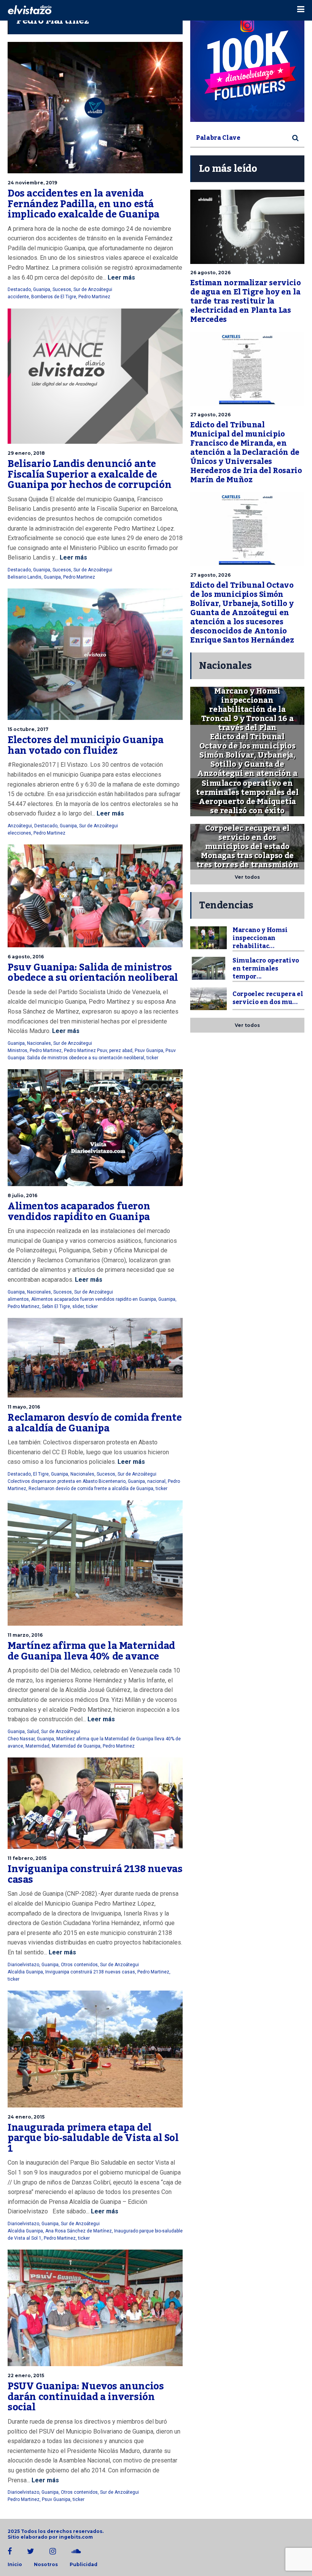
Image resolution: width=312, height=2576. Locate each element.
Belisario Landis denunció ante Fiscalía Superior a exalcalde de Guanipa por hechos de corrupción (91, 474)
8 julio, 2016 (22, 1195)
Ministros (18, 1051)
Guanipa (42, 289)
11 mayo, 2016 (24, 1407)
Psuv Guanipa (149, 1051)
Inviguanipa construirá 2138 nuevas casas (95, 1874)
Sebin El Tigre (56, 1306)
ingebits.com (76, 2537)
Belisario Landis (25, 577)
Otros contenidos (79, 1965)
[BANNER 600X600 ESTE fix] (247, 65)
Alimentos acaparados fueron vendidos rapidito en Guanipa (79, 1212)
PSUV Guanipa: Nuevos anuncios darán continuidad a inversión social (86, 2397)
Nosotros (46, 2565)
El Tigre (41, 1474)
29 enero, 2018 (26, 453)
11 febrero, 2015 (27, 1858)
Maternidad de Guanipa (76, 1746)
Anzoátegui (20, 826)
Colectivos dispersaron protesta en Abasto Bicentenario (67, 1481)
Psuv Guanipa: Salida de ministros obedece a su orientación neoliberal (93, 973)
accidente (18, 297)
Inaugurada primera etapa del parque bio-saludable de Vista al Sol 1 (93, 2138)
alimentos (18, 1299)
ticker (152, 1058)
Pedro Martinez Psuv (85, 1051)
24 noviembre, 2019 (32, 183)
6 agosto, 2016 (26, 957)
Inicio (15, 2565)
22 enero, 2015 (26, 2375)
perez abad (121, 1051)
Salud (33, 1732)
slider (78, 1306)
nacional (156, 1481)
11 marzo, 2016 (25, 1635)
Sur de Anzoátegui (93, 289)
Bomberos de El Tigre (54, 297)
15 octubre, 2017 (28, 729)
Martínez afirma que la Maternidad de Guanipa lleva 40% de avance (91, 1651)
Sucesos (62, 289)
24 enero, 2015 (26, 2117)
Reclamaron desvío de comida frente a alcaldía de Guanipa (95, 1423)
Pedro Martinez (94, 297)
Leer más (121, 277)
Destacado (19, 289)
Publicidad (84, 2565)
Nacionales (39, 1043)
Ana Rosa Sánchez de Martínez (79, 2231)
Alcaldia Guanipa (25, 1972)
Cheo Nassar (21, 1739)
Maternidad (37, 1746)
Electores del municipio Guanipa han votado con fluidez (86, 745)
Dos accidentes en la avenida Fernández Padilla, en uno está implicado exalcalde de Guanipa (84, 204)
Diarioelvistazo (23, 1965)
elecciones (19, 833)
